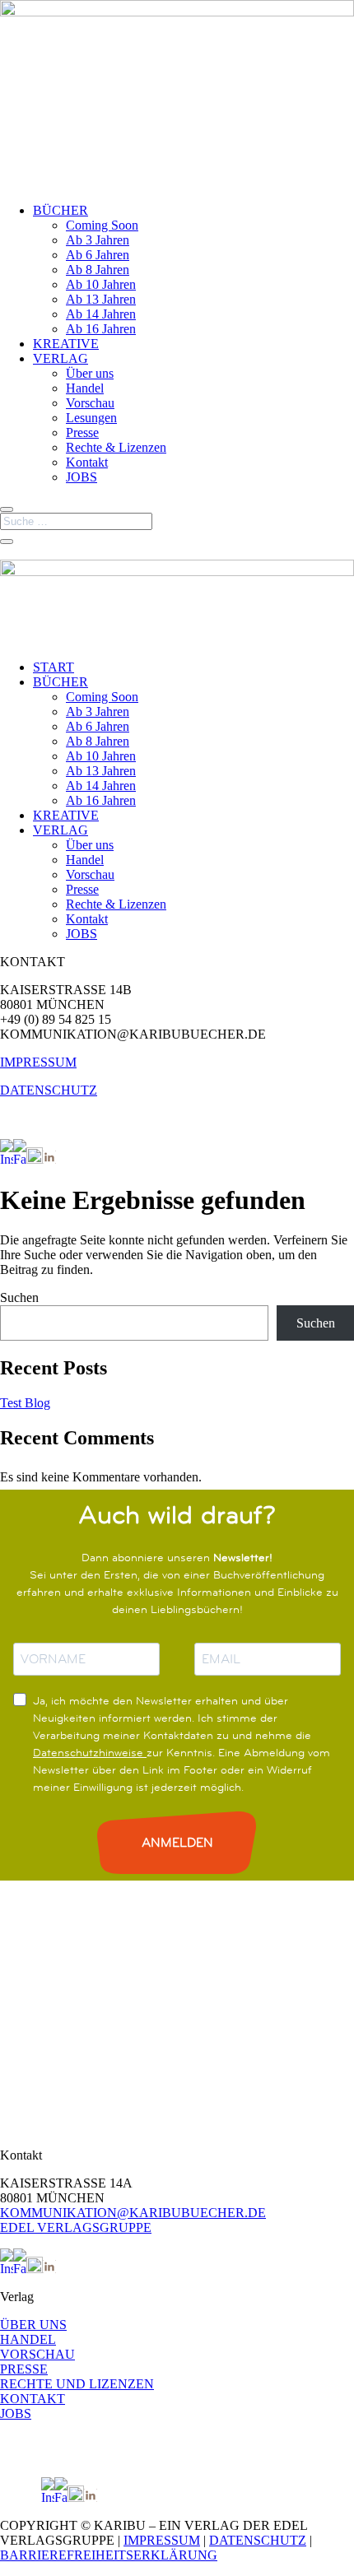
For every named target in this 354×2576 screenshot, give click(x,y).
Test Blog (25, 1403)
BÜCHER (61, 210)
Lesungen (91, 418)
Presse (82, 432)
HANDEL (28, 2339)
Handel (85, 388)
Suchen (19, 1297)
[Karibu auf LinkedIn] (49, 1159)
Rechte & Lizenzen (116, 447)
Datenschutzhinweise (90, 1752)
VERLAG (61, 358)
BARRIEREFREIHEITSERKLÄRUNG (109, 2555)
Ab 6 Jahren (98, 255)
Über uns (90, 373)
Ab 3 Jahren (98, 240)
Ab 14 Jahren (101, 314)
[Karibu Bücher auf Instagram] (7, 1159)
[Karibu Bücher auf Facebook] (20, 1159)
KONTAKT (33, 2399)
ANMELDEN (177, 1842)
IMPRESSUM (38, 1062)
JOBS (82, 477)
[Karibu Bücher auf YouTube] (35, 1159)
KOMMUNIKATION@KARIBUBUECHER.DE (133, 2213)
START (54, 667)
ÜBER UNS (33, 2325)
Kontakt (87, 462)
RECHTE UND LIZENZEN (77, 2384)
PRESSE (24, 2369)
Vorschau (90, 403)
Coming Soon (102, 225)
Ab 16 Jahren (101, 329)
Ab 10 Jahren (101, 284)
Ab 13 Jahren (101, 299)
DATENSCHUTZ (49, 1090)
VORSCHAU (37, 2354)
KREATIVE (66, 344)
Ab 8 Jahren (98, 270)
